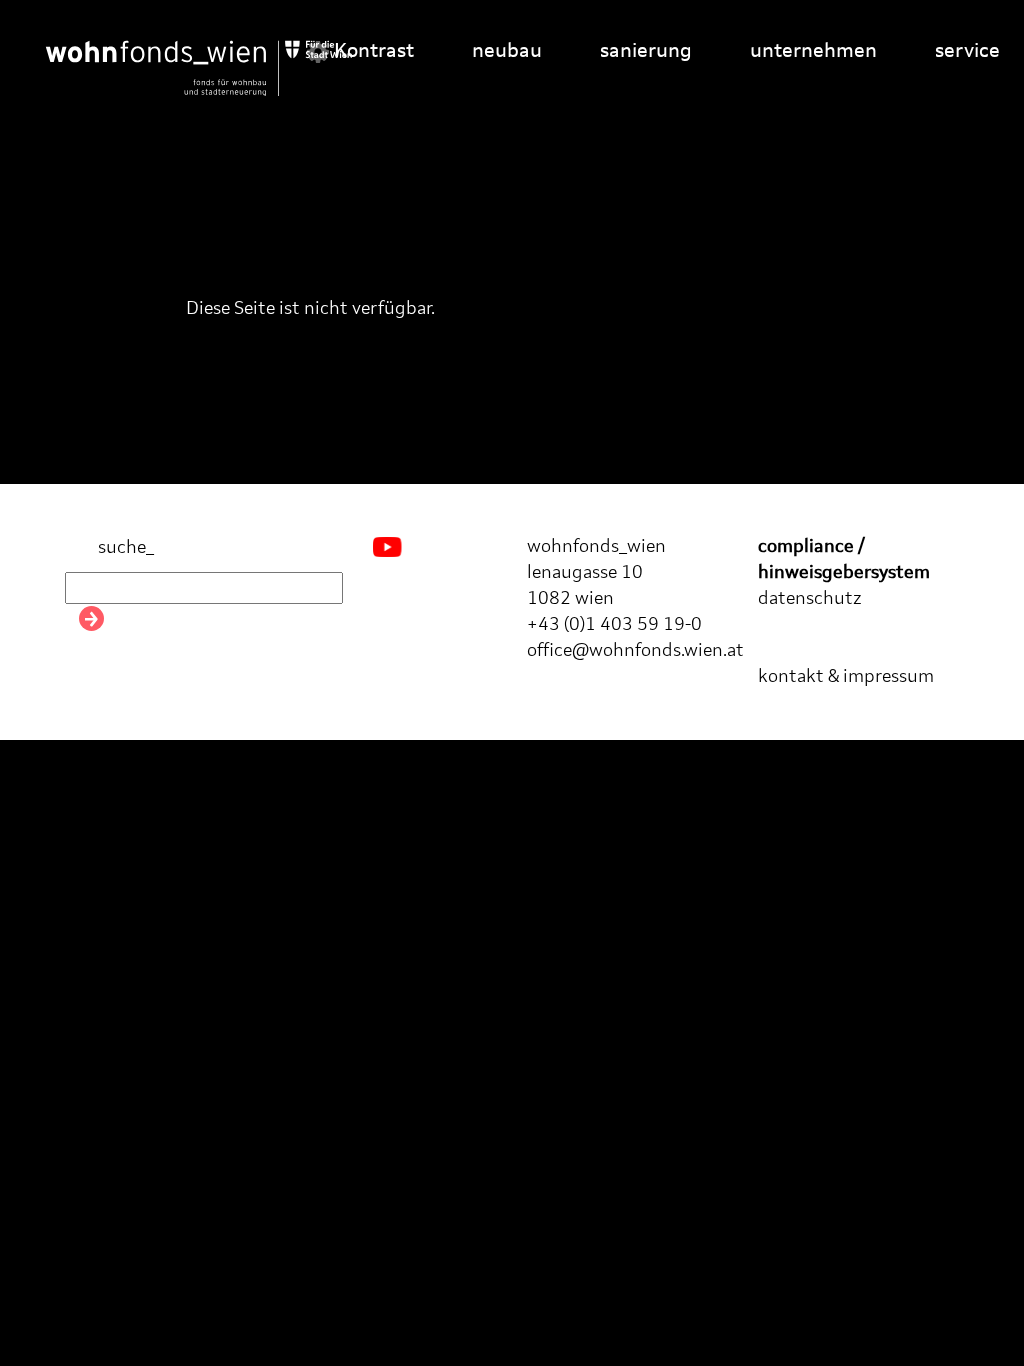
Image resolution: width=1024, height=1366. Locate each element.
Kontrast (371, 52)
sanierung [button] (646, 52)
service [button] (967, 52)
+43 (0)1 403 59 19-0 (614, 625)
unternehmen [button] (813, 52)
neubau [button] (507, 52)
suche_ (124, 548)
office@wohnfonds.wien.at (635, 651)
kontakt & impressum (846, 677)
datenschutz (810, 599)
